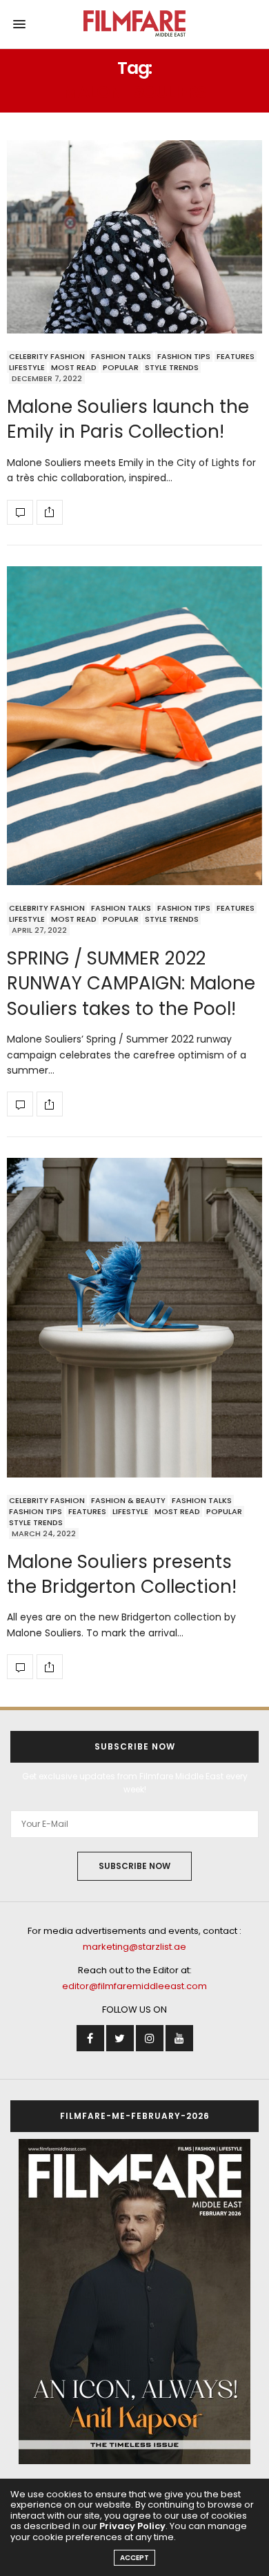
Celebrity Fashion (47, 356)
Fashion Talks (121, 356)
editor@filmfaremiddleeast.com (134, 1986)
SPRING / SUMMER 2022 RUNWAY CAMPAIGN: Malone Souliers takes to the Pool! (131, 984)
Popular (121, 367)
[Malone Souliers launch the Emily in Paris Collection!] (134, 237)
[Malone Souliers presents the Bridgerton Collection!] (134, 1317)
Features (236, 356)
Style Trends (172, 367)
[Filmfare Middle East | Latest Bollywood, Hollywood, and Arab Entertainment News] (135, 24)
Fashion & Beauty (128, 1500)
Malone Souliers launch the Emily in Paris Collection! (128, 419)
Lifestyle (27, 367)
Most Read (74, 367)
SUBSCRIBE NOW (134, 1866)
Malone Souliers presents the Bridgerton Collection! (122, 1574)
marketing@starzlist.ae (134, 1947)
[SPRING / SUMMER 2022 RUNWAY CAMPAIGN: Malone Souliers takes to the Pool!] (134, 726)
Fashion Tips (184, 356)
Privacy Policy (132, 2526)
